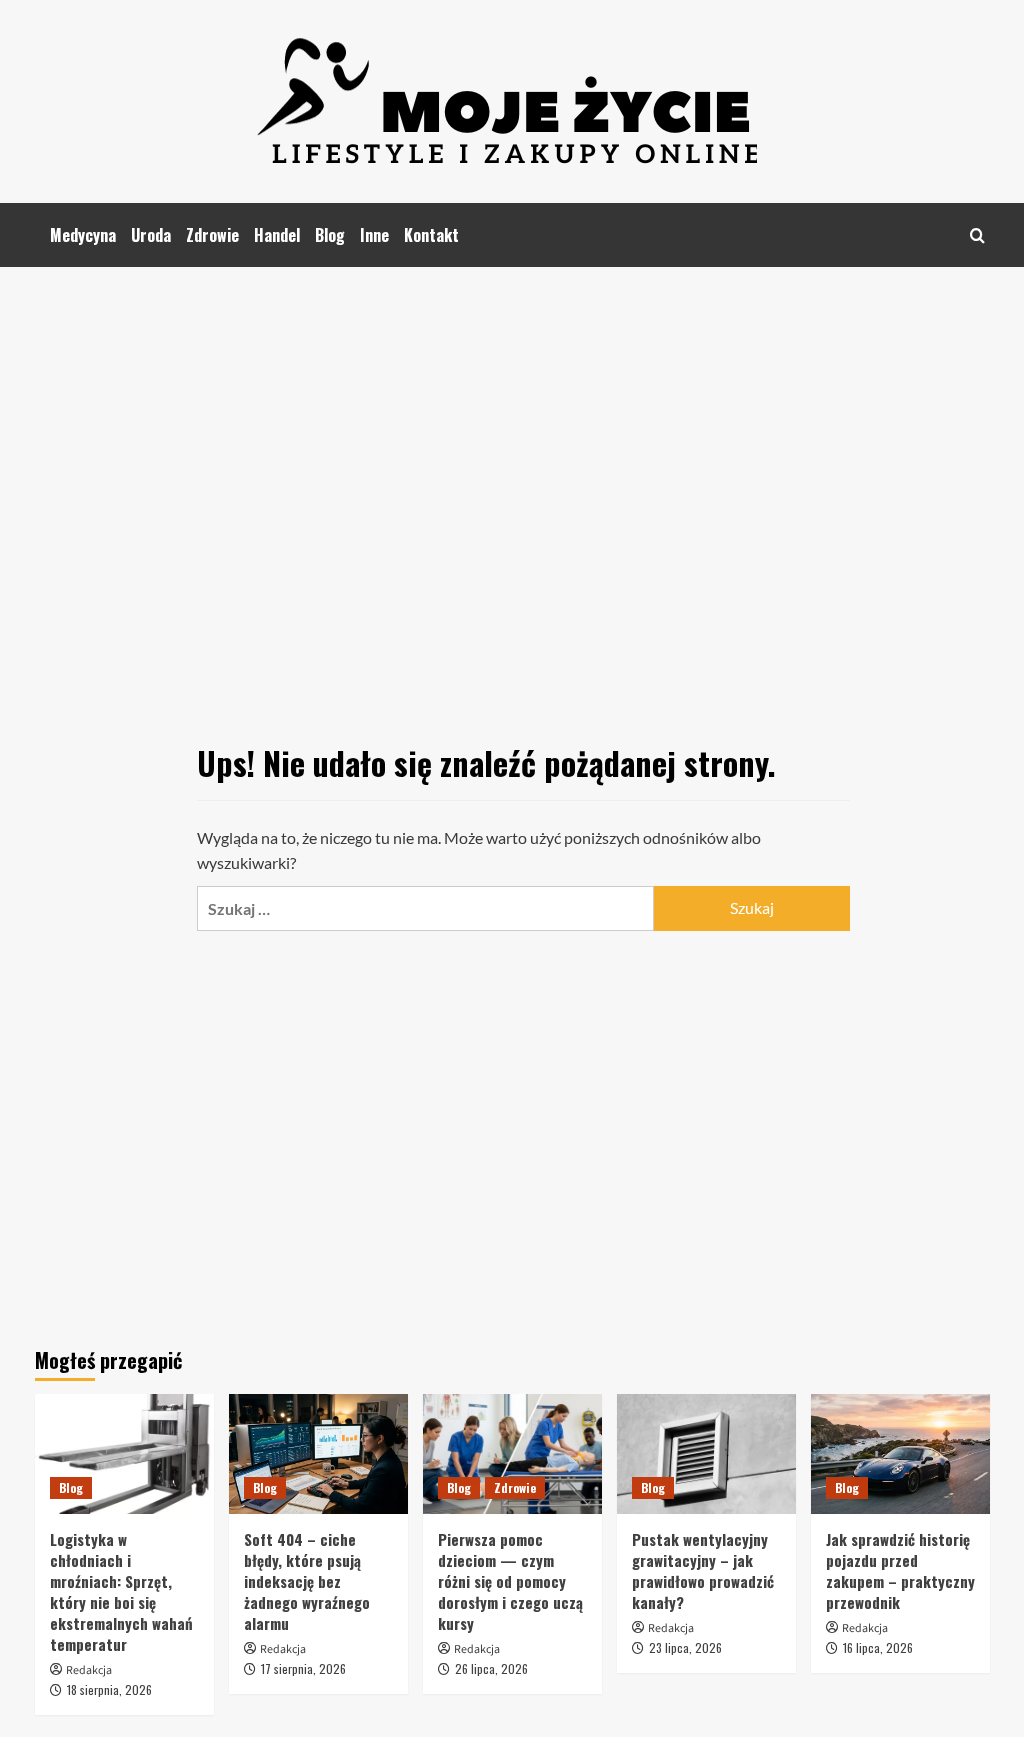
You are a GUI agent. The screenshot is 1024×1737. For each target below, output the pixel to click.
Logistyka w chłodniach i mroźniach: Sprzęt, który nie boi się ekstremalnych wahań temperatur (121, 1591)
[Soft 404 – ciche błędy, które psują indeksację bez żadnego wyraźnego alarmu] (318, 1453)
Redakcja (89, 1670)
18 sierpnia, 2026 (109, 1689)
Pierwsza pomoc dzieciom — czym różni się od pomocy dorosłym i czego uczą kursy (510, 1581)
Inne (374, 235)
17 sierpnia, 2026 (303, 1668)
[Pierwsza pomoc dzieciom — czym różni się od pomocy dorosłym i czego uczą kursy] (512, 1453)
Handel (277, 235)
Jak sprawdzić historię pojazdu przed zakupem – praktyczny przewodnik (900, 1570)
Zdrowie (212, 235)
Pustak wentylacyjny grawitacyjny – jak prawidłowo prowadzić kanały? (703, 1570)
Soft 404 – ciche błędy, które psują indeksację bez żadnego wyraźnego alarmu (307, 1581)
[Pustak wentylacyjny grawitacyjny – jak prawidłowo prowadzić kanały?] (706, 1453)
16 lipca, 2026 (878, 1647)
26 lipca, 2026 (491, 1668)
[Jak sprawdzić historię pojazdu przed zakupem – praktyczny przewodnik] (900, 1453)
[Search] (977, 235)
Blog (330, 235)
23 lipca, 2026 (685, 1647)
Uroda (151, 235)
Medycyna (83, 235)
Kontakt (431, 235)
